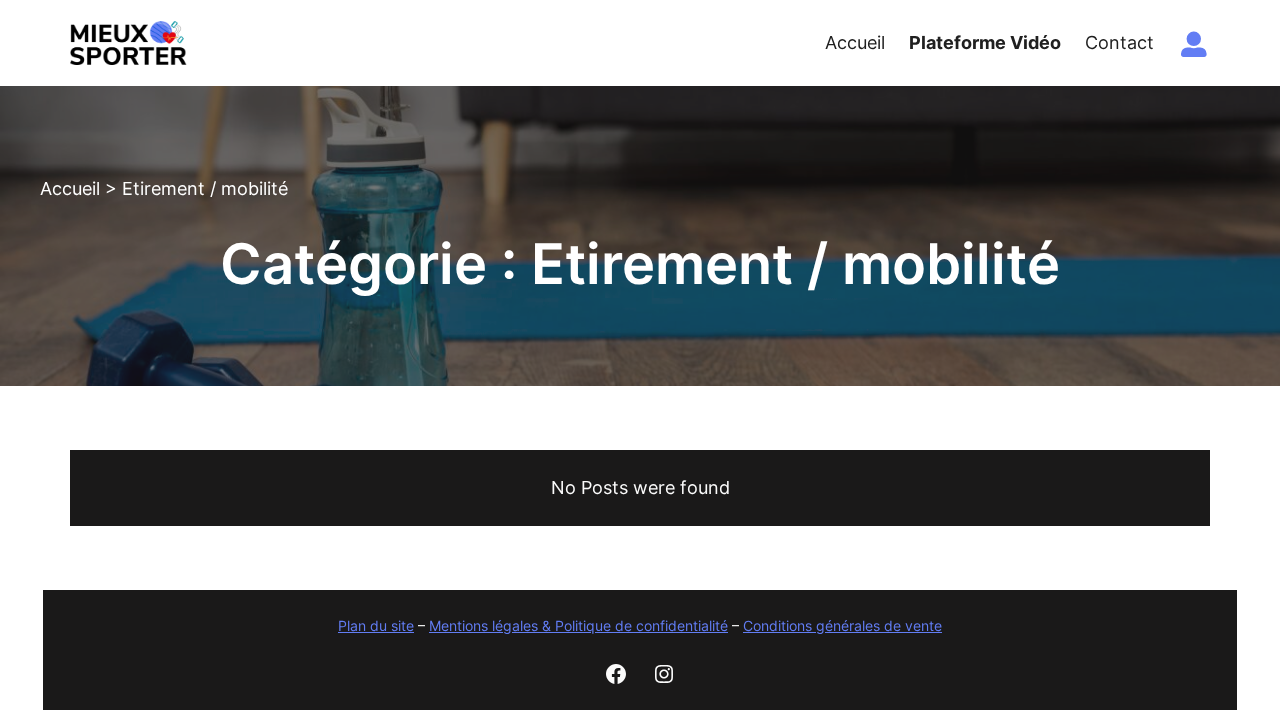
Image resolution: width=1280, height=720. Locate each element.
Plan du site (376, 625)
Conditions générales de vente (842, 625)
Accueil (70, 188)
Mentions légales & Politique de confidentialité (578, 625)
